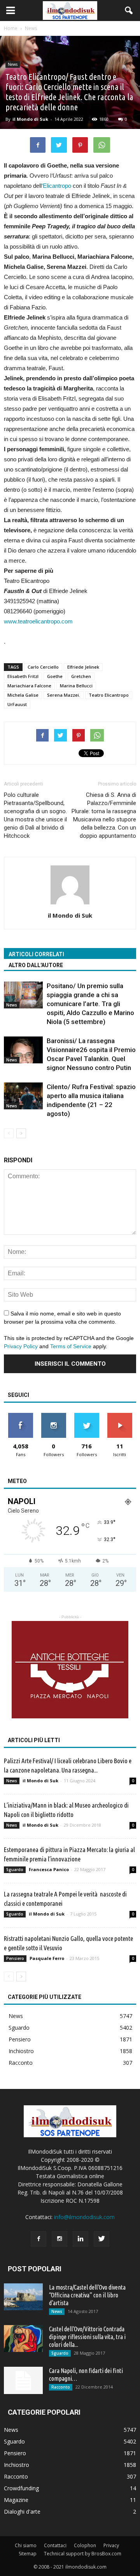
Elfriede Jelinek (83, 667)
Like (20, 1416)
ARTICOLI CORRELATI (36, 954)
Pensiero (15, 1958)
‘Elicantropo (56, 186)
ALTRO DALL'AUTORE (36, 965)
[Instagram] (59, 2239)
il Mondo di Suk (30, 119)
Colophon (85, 2545)
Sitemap (28, 2554)
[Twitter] (101, 2239)
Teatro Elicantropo (109, 695)
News (13, 64)
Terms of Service (71, 1346)
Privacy (111, 2545)
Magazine (16, 2500)
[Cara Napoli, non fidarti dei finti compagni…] (23, 2380)
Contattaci (55, 2545)
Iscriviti (120, 1416)
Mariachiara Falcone (29, 686)
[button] (129, 11)
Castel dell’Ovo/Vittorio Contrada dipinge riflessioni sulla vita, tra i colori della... (87, 2337)
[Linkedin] (80, 2239)
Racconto (21, 2063)
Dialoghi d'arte (22, 2512)
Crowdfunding (21, 2488)
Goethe (55, 676)
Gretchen (81, 676)
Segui (53, 1416)
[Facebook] (38, 2239)
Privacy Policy (21, 1346)
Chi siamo (26, 2545)
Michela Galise (23, 695)
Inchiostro (21, 2051)
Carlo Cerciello (43, 667)
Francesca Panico (49, 1869)
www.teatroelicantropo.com (38, 621)
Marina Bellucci (76, 686)
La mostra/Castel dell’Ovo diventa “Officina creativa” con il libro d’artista (87, 2295)
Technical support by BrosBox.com (83, 2554)
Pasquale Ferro (47, 1958)
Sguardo (15, 1870)
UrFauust (17, 704)
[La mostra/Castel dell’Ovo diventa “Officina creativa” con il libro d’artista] (23, 2297)
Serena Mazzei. (64, 695)
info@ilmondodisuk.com (84, 2217)
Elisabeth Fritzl (23, 676)
